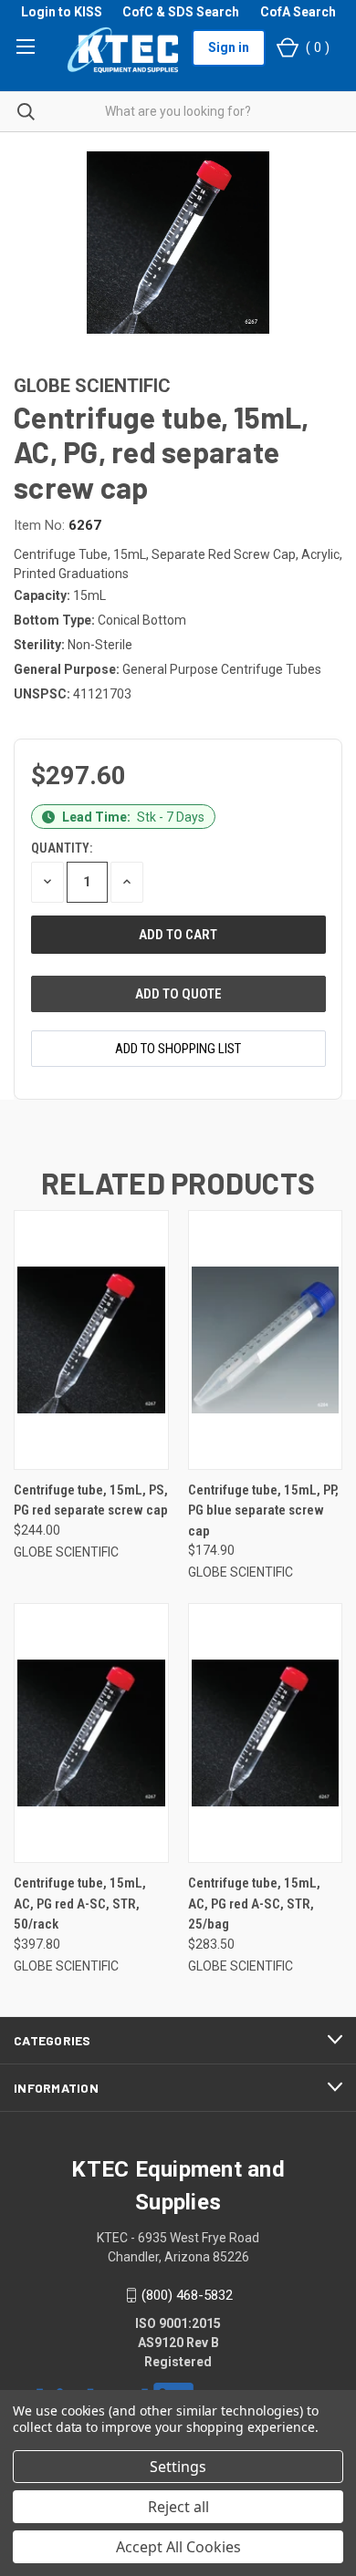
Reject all (178, 2507)
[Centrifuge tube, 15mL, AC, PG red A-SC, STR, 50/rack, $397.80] (91, 1733)
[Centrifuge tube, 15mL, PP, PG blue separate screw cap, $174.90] (266, 1340)
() (318, 47)
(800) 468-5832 (187, 2295)
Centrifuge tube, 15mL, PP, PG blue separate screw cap (263, 1510)
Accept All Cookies (178, 2547)
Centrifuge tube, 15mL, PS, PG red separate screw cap (91, 1500)
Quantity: (62, 848)
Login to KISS (62, 12)
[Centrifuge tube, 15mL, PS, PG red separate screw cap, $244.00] (91, 1340)
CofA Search (298, 12)
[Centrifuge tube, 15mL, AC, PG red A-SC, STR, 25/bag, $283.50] (266, 1733)
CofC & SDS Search (181, 12)
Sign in (229, 47)
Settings (178, 2467)
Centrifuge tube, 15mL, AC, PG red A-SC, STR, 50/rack (80, 1904)
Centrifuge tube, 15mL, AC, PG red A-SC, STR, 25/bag (254, 1904)
